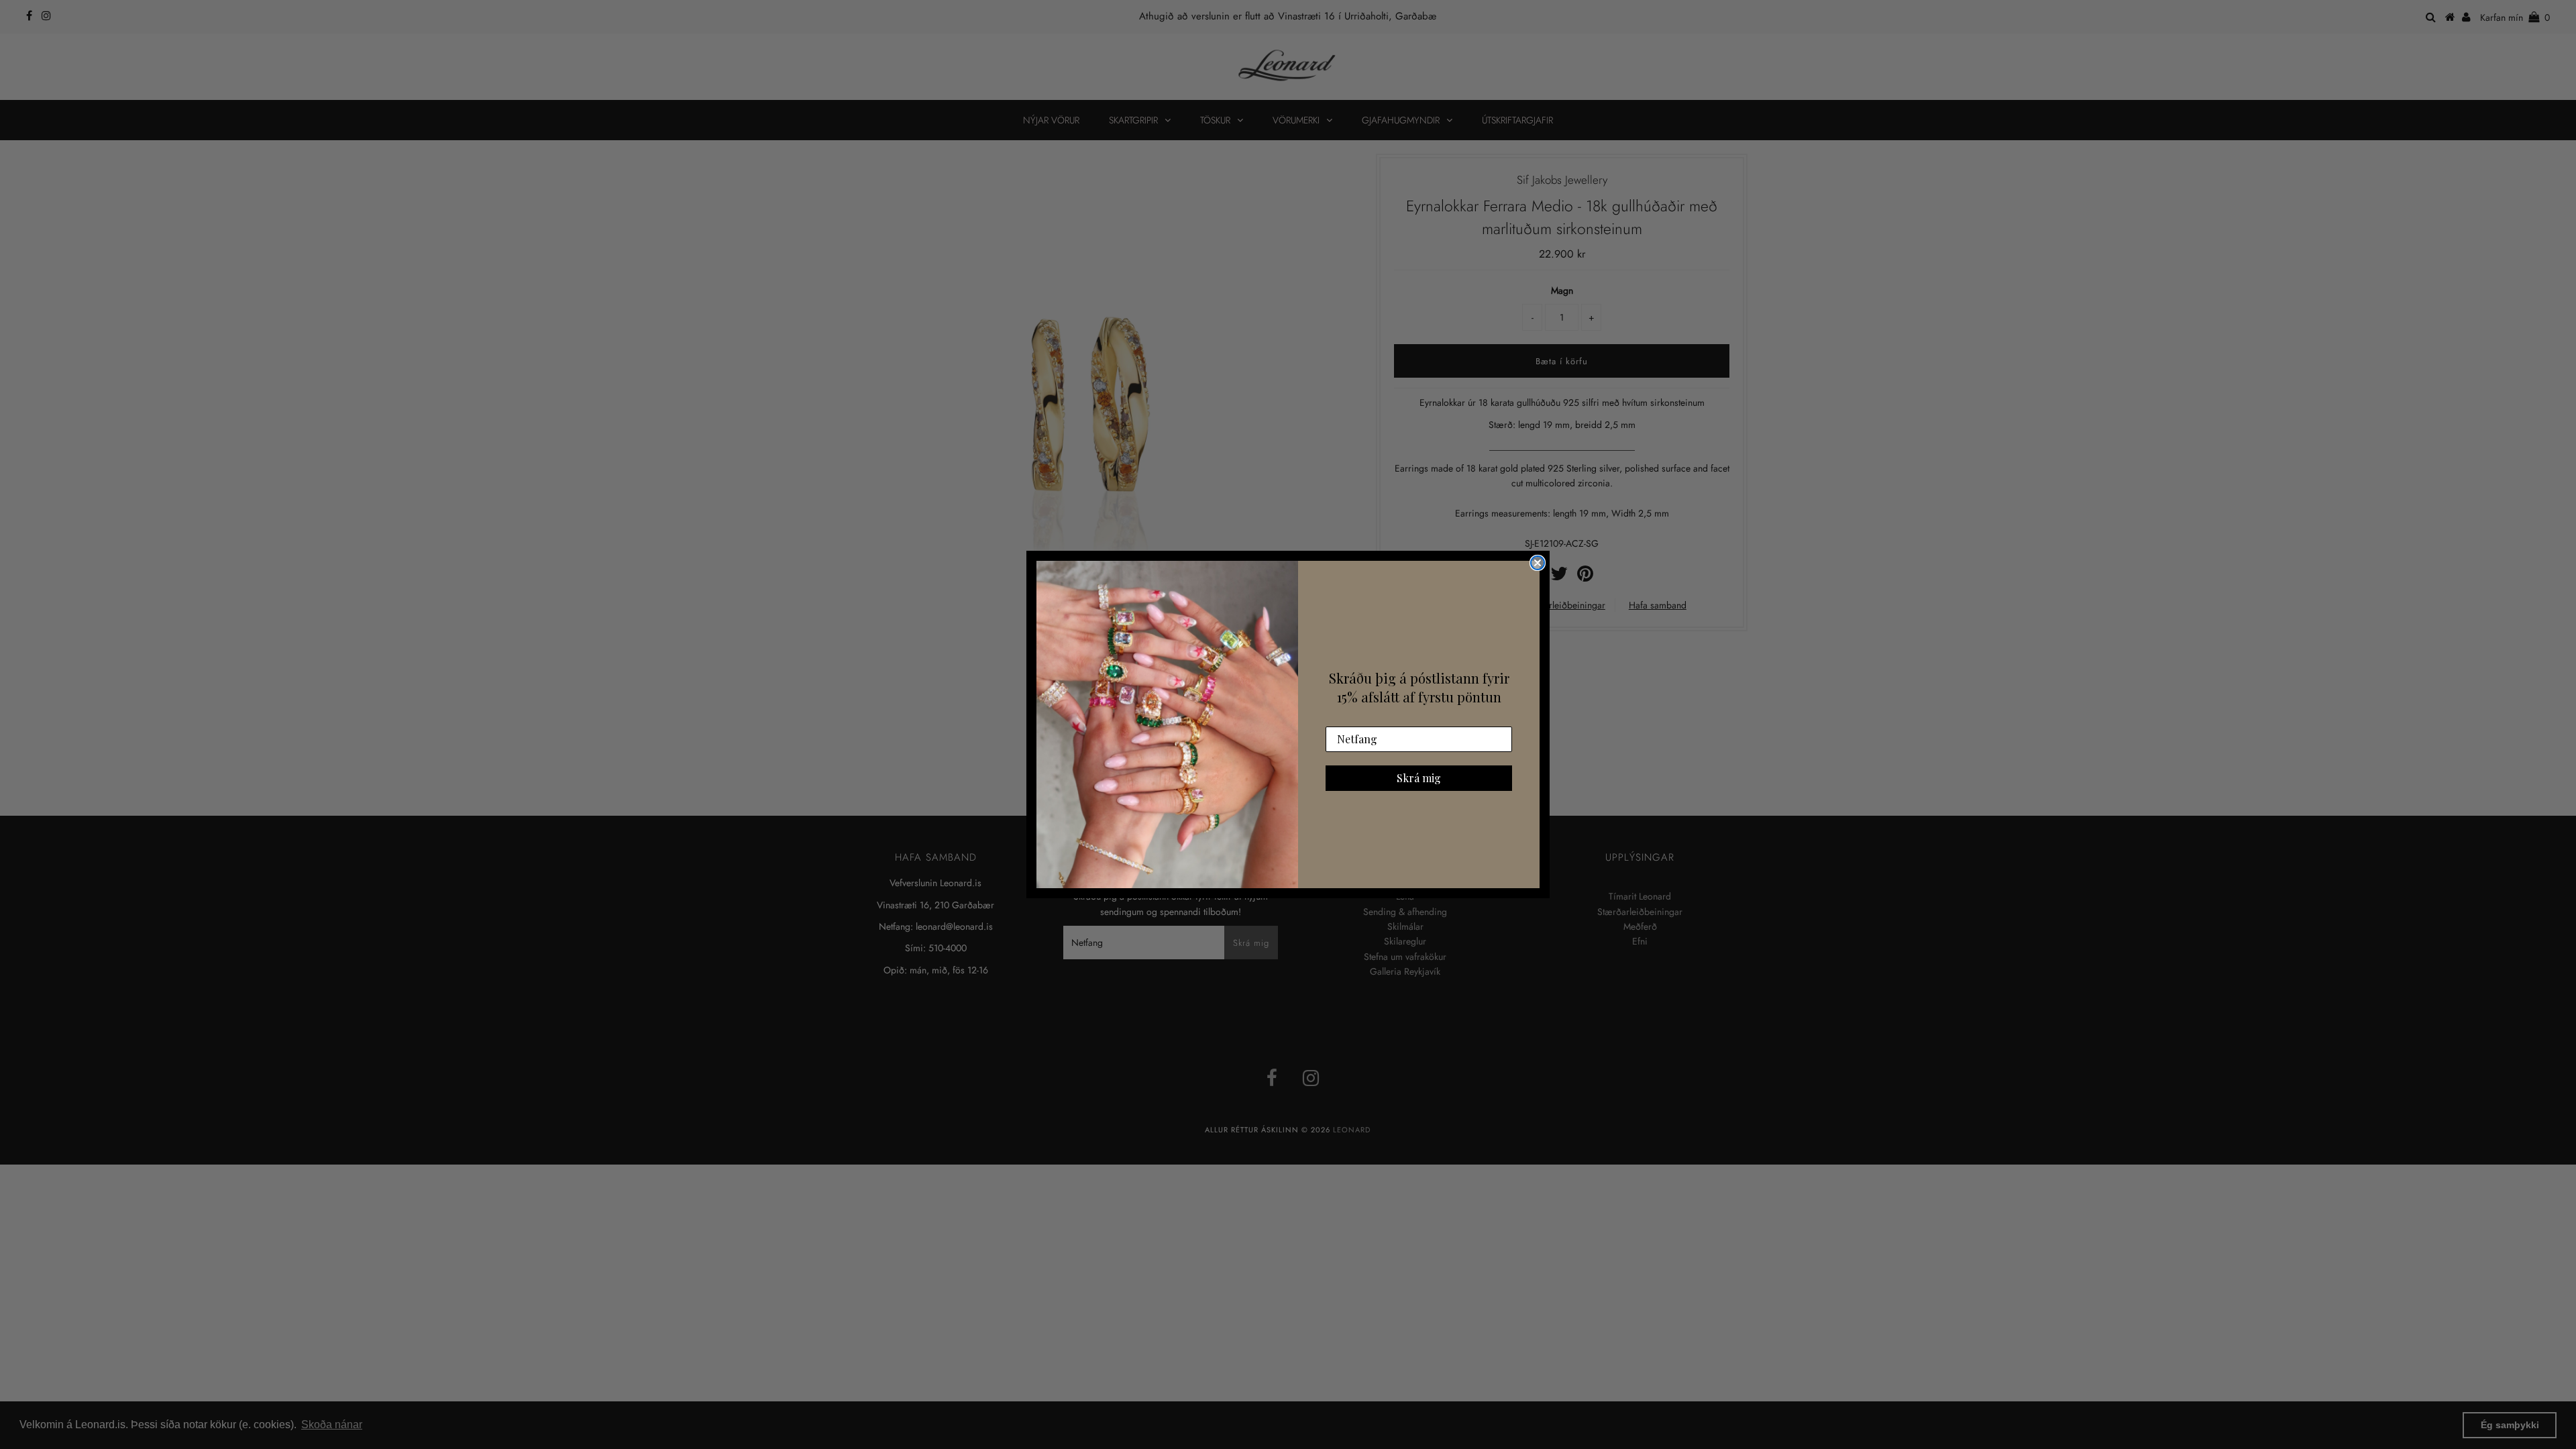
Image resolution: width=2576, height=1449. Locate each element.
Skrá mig (1419, 778)
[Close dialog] (1538, 563)
